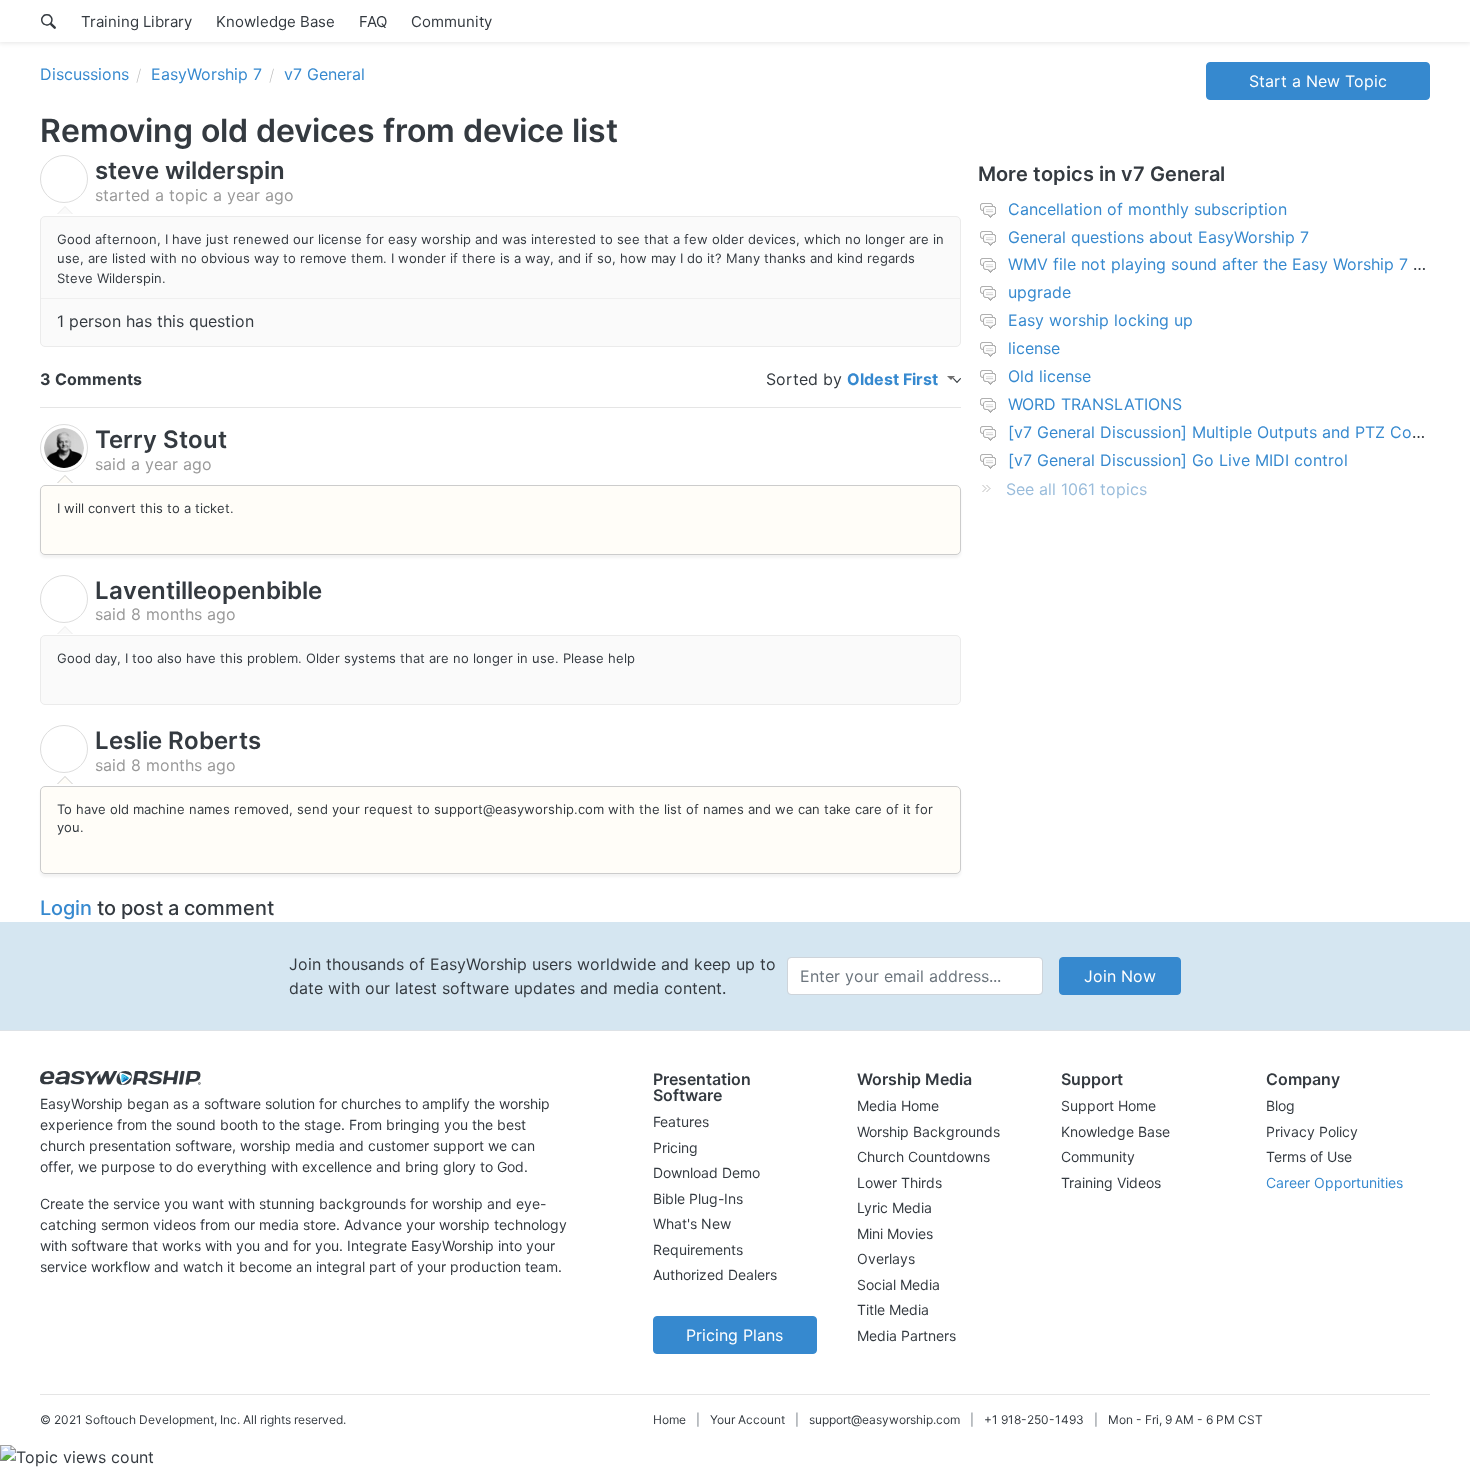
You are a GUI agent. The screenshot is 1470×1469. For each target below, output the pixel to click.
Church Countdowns (923, 1156)
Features (681, 1121)
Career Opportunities (1334, 1182)
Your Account (747, 1419)
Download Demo (706, 1172)
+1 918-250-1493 (1034, 1419)
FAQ (373, 21)
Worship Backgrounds (928, 1131)
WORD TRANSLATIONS (1095, 404)
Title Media (893, 1309)
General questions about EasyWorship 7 (1158, 237)
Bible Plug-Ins (698, 1198)
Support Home (1108, 1105)
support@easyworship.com (884, 1419)
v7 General (324, 74)
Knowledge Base (275, 21)
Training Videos (1111, 1182)
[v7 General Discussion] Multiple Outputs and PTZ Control (1227, 432)
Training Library (136, 21)
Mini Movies (895, 1233)
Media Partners (906, 1335)
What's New (692, 1223)
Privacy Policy (1312, 1131)
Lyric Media (894, 1207)
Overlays (886, 1258)
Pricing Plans (734, 1335)
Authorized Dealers (715, 1274)
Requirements (698, 1249)
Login (66, 908)
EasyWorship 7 (206, 74)
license (1034, 348)
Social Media (898, 1284)
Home (669, 1419)
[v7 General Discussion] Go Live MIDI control (1178, 460)
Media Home (898, 1105)
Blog (1280, 1105)
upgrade (1039, 292)
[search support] (48, 21)
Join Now (1120, 976)
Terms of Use (1309, 1156)
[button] (735, 1087)
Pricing (675, 1147)
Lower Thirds (899, 1182)
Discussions (84, 74)
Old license (1049, 376)
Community (451, 21)
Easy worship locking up (1100, 320)
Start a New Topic (1318, 81)
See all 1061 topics (1076, 489)
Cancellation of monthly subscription (1147, 209)
